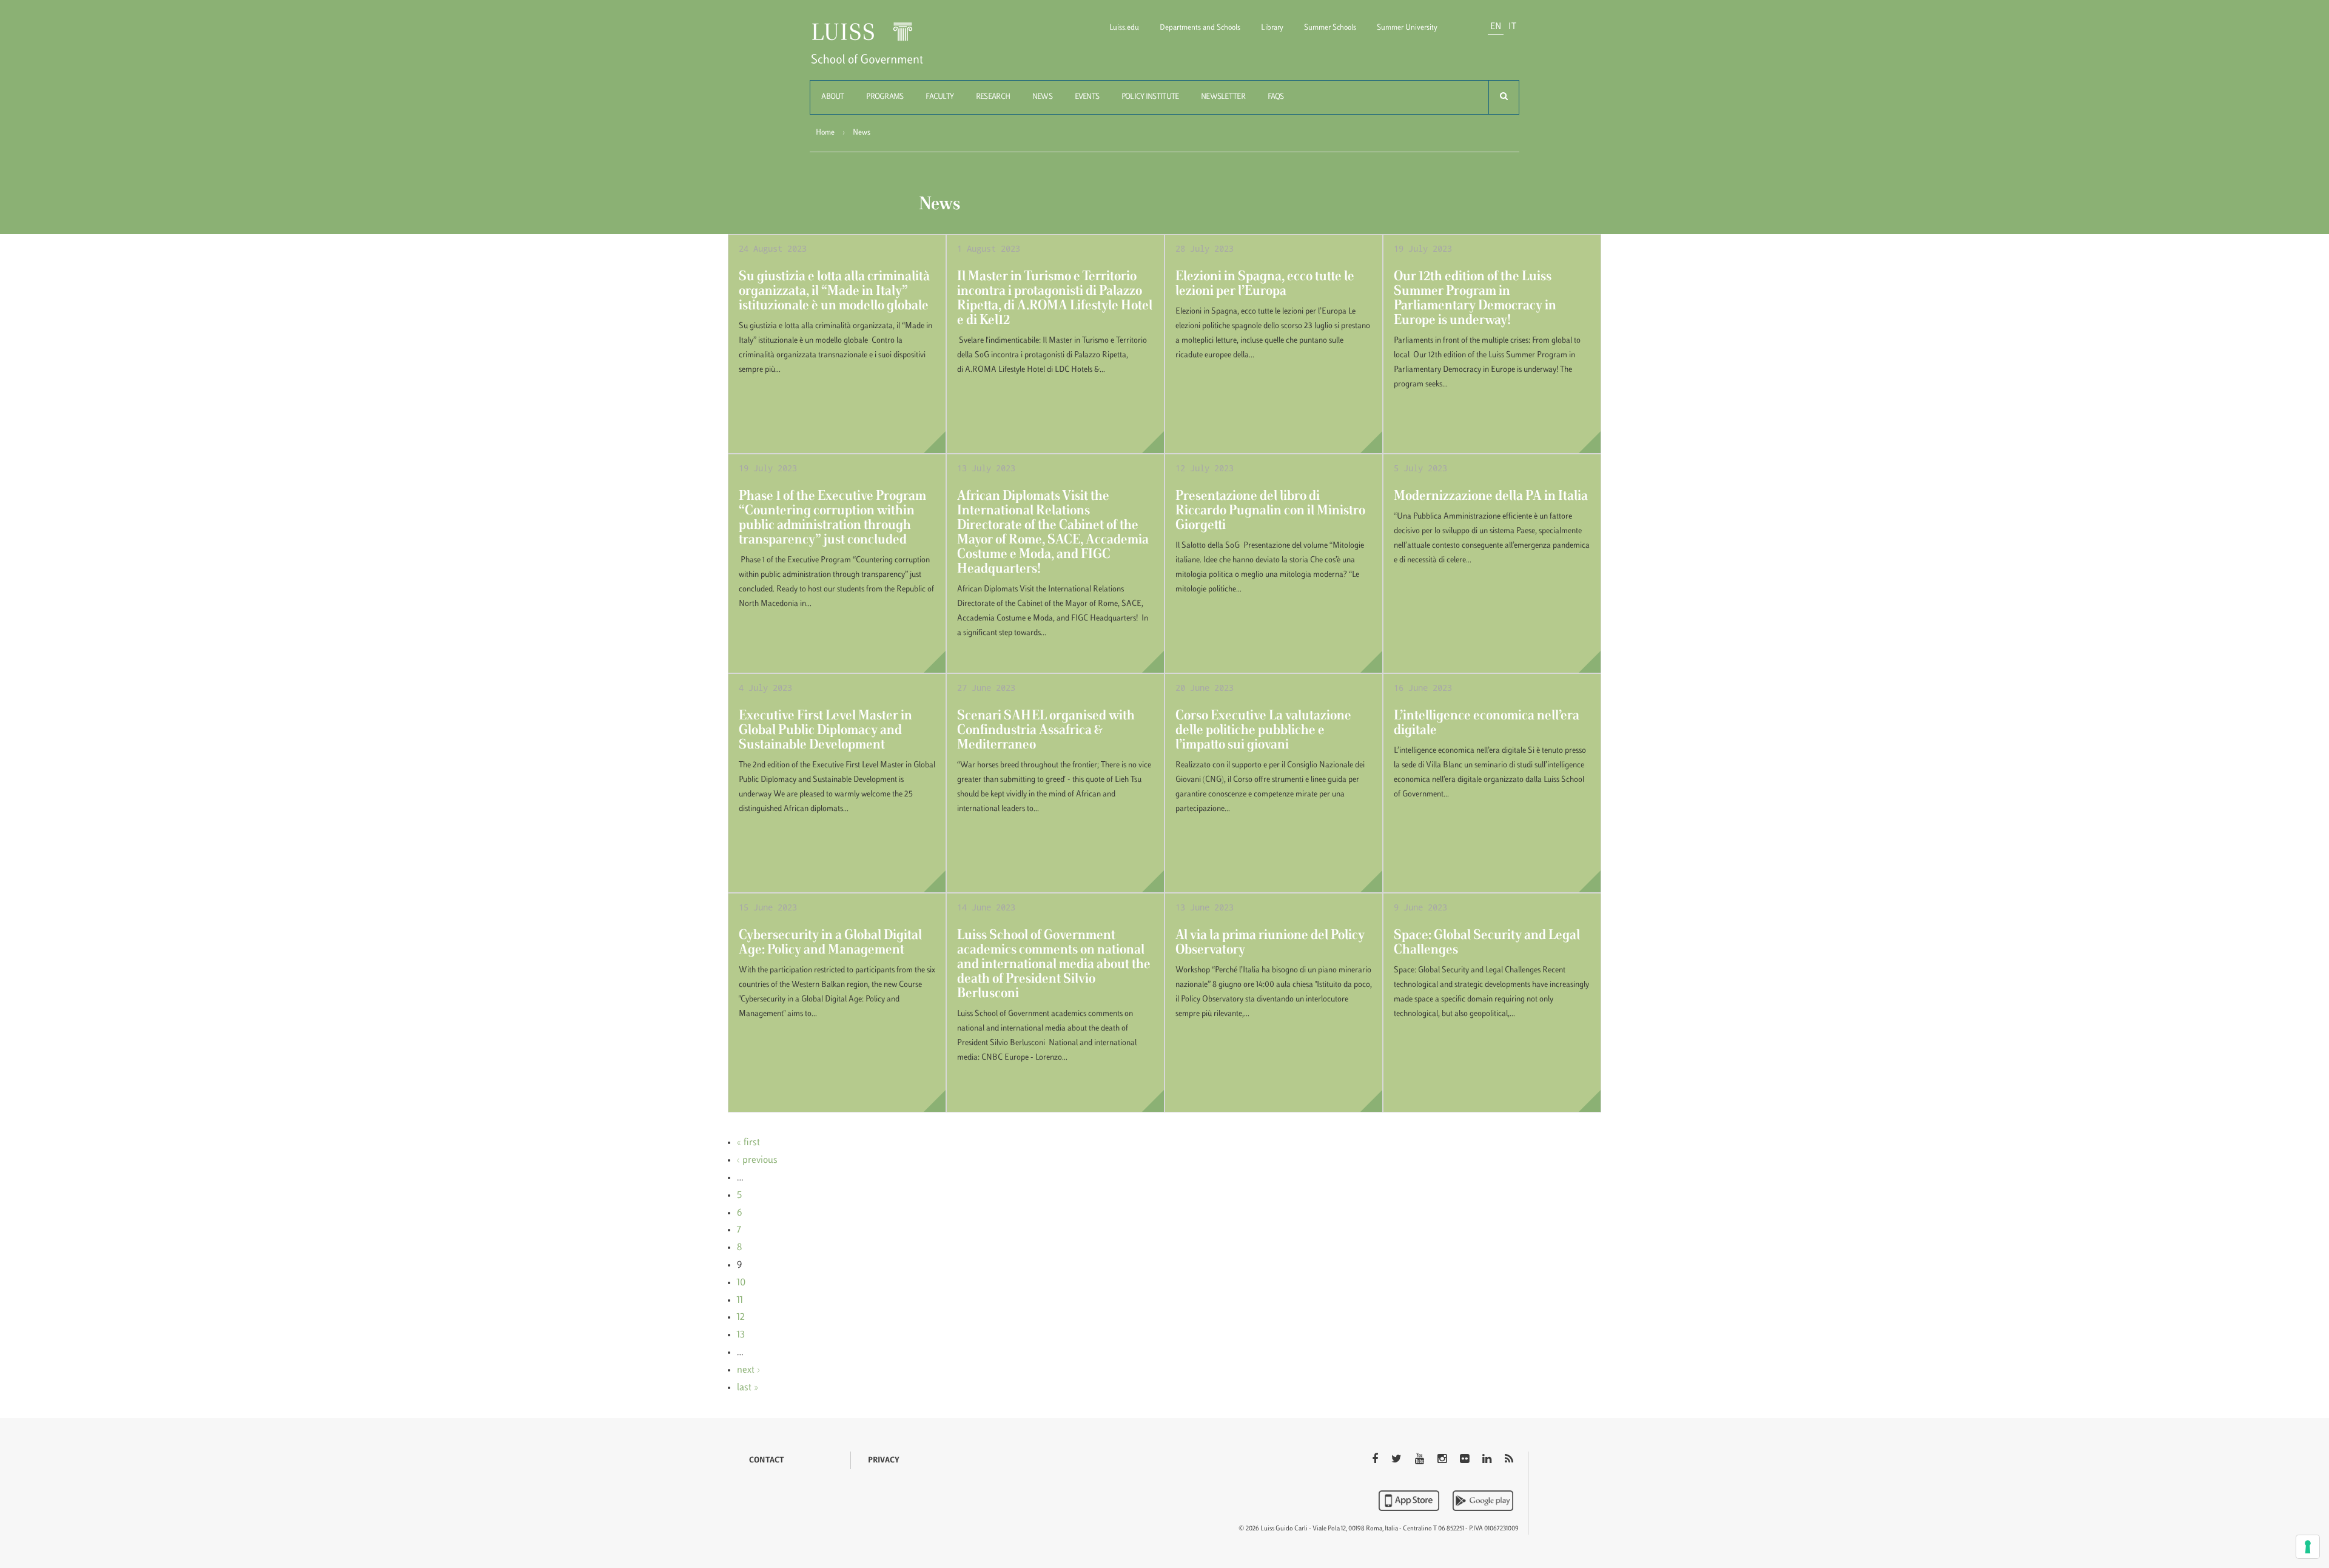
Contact (767, 1461)
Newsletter (1223, 97)
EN (1496, 27)
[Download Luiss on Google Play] (1483, 1501)
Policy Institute (1150, 97)
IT (1512, 27)
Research (993, 97)
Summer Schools (1330, 28)
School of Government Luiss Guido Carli (877, 51)
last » (748, 1388)
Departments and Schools (1200, 28)
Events (1087, 97)
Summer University (1407, 28)
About (832, 97)
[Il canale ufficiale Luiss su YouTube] (1421, 1460)
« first (748, 1143)
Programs (885, 97)
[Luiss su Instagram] (1443, 1460)
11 (740, 1300)
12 (741, 1317)
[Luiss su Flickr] (1466, 1460)
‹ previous (757, 1160)
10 (741, 1283)
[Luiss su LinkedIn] (1488, 1460)
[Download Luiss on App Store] (1410, 1501)
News (1042, 97)
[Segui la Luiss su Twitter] (1398, 1460)
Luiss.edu (1124, 28)
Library (1272, 28)
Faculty (939, 97)
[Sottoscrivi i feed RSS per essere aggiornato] (1509, 1460)
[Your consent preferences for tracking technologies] (2308, 1547)
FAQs (1276, 97)
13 (741, 1335)
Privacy (884, 1461)
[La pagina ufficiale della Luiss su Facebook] (1376, 1460)
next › (748, 1370)
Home (825, 133)
